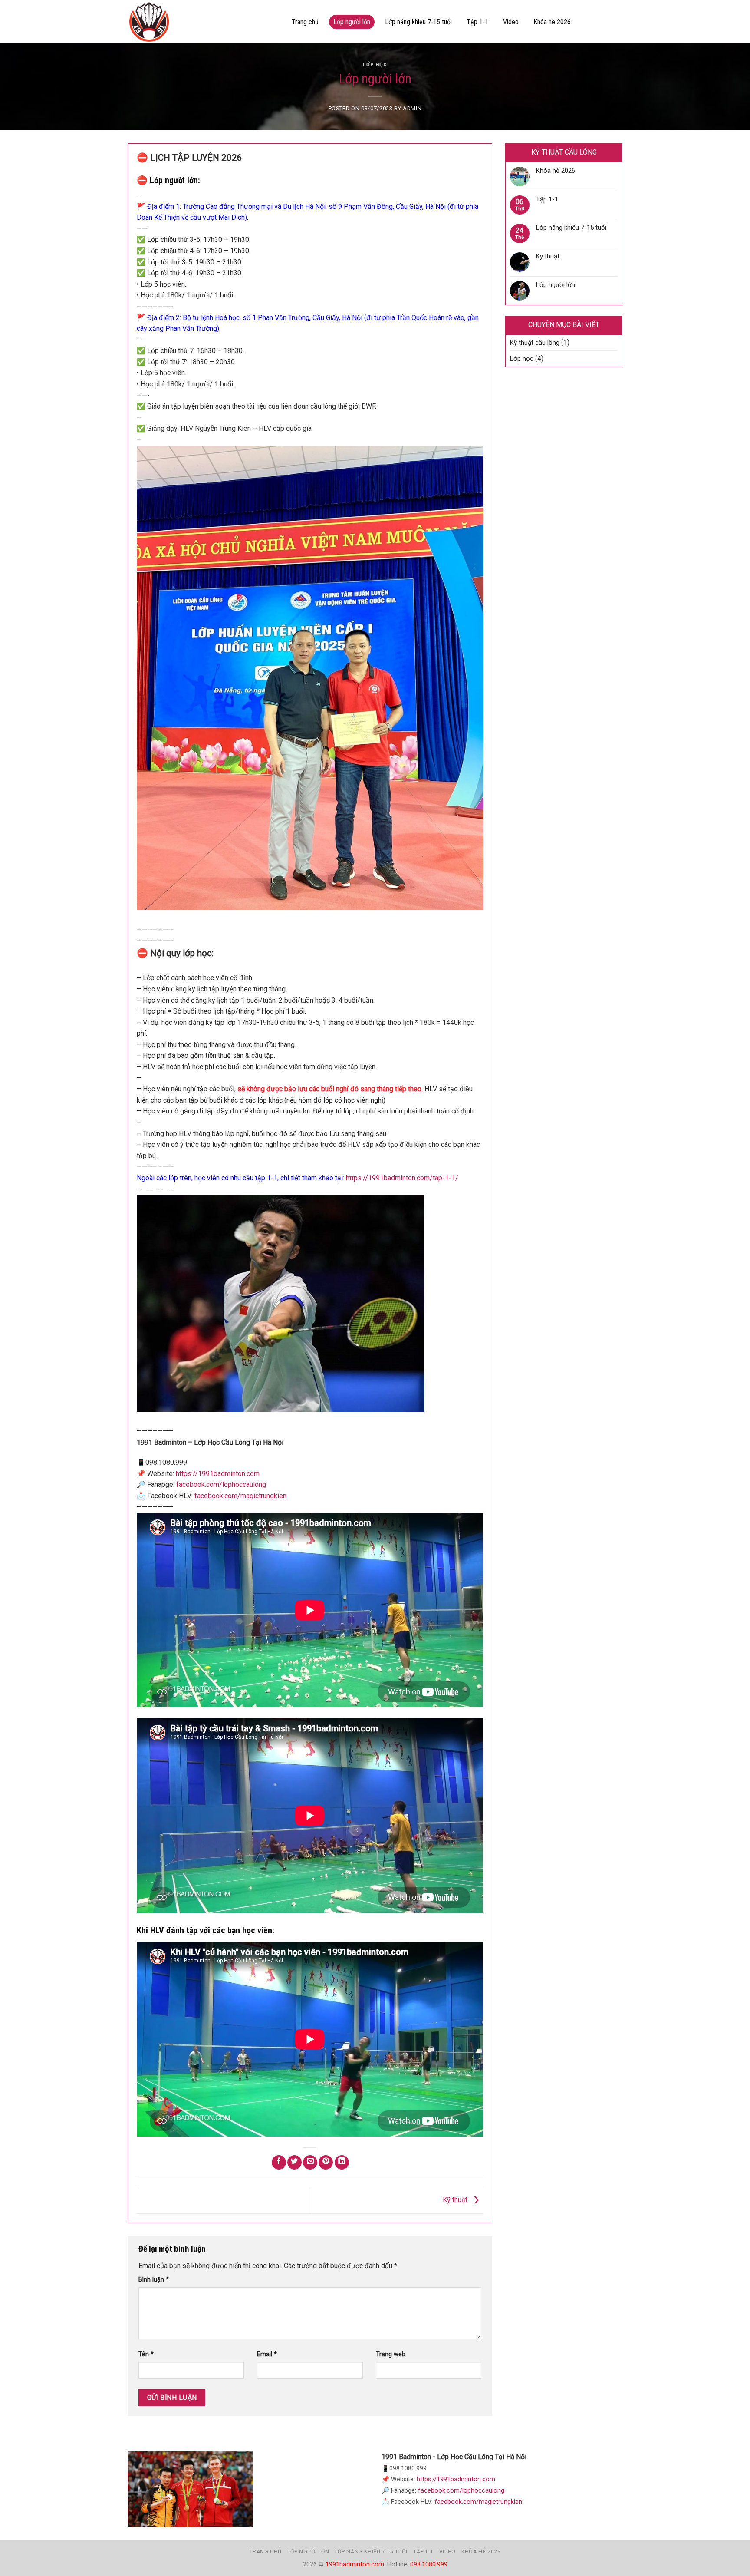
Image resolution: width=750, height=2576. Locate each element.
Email (267, 2354)
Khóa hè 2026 (552, 22)
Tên (146, 2354)
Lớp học (375, 64)
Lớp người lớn (352, 22)
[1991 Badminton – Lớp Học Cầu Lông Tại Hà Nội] (201, 22)
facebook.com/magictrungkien (240, 1496)
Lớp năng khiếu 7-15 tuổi (418, 22)
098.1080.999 (429, 2564)
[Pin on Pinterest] (326, 2162)
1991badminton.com (355, 2564)
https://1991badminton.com (218, 1474)
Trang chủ (305, 22)
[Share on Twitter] (294, 2162)
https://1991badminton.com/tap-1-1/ (402, 1178)
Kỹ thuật (456, 2200)
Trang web (391, 2354)
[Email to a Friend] (310, 2162)
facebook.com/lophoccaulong (220, 1485)
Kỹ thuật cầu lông (535, 343)
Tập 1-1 (477, 22)
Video (511, 22)
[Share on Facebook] (279, 2162)
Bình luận (154, 2280)
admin (412, 108)
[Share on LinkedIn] (342, 2162)
